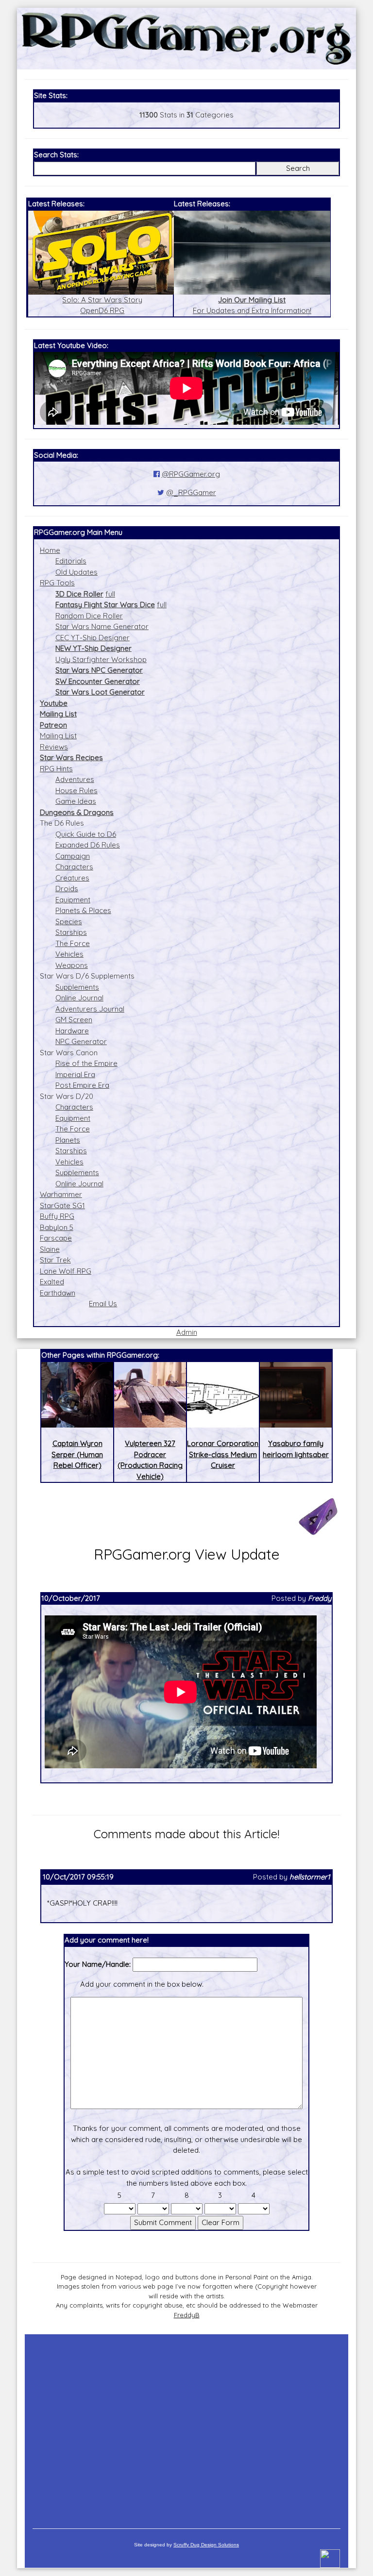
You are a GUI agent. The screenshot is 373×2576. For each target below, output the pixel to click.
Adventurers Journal (90, 1009)
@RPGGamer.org (191, 474)
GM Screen (74, 1020)
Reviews (54, 747)
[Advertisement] (186, 2426)
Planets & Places (83, 910)
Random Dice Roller (89, 616)
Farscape (56, 1238)
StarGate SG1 (62, 1205)
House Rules (76, 790)
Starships (71, 932)
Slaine (50, 1249)
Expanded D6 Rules (88, 845)
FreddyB (187, 2315)
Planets (68, 1140)
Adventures (75, 779)
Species (69, 922)
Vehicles (69, 954)
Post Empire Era (82, 1085)
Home (50, 550)
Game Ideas (76, 801)
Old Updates (76, 572)
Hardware (72, 1031)
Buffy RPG (57, 1216)
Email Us (103, 1304)
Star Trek (55, 1260)
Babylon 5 (57, 1227)
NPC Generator (81, 1041)
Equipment (73, 900)
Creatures (72, 878)
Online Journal (79, 998)
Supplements (77, 987)
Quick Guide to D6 (86, 834)
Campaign (73, 856)
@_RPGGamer (191, 492)
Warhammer (61, 1194)
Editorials (71, 561)
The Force (73, 943)
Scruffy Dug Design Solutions (206, 2545)
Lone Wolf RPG (66, 1271)
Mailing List (58, 736)
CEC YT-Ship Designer (93, 638)
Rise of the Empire (86, 1063)
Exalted (52, 1282)
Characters (74, 867)
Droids (67, 889)
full (110, 594)
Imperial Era (75, 1074)
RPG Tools (57, 583)
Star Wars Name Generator (102, 626)
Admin (187, 1332)
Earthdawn (58, 1293)
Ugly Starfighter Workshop (101, 659)
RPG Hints (56, 769)
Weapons (72, 965)
